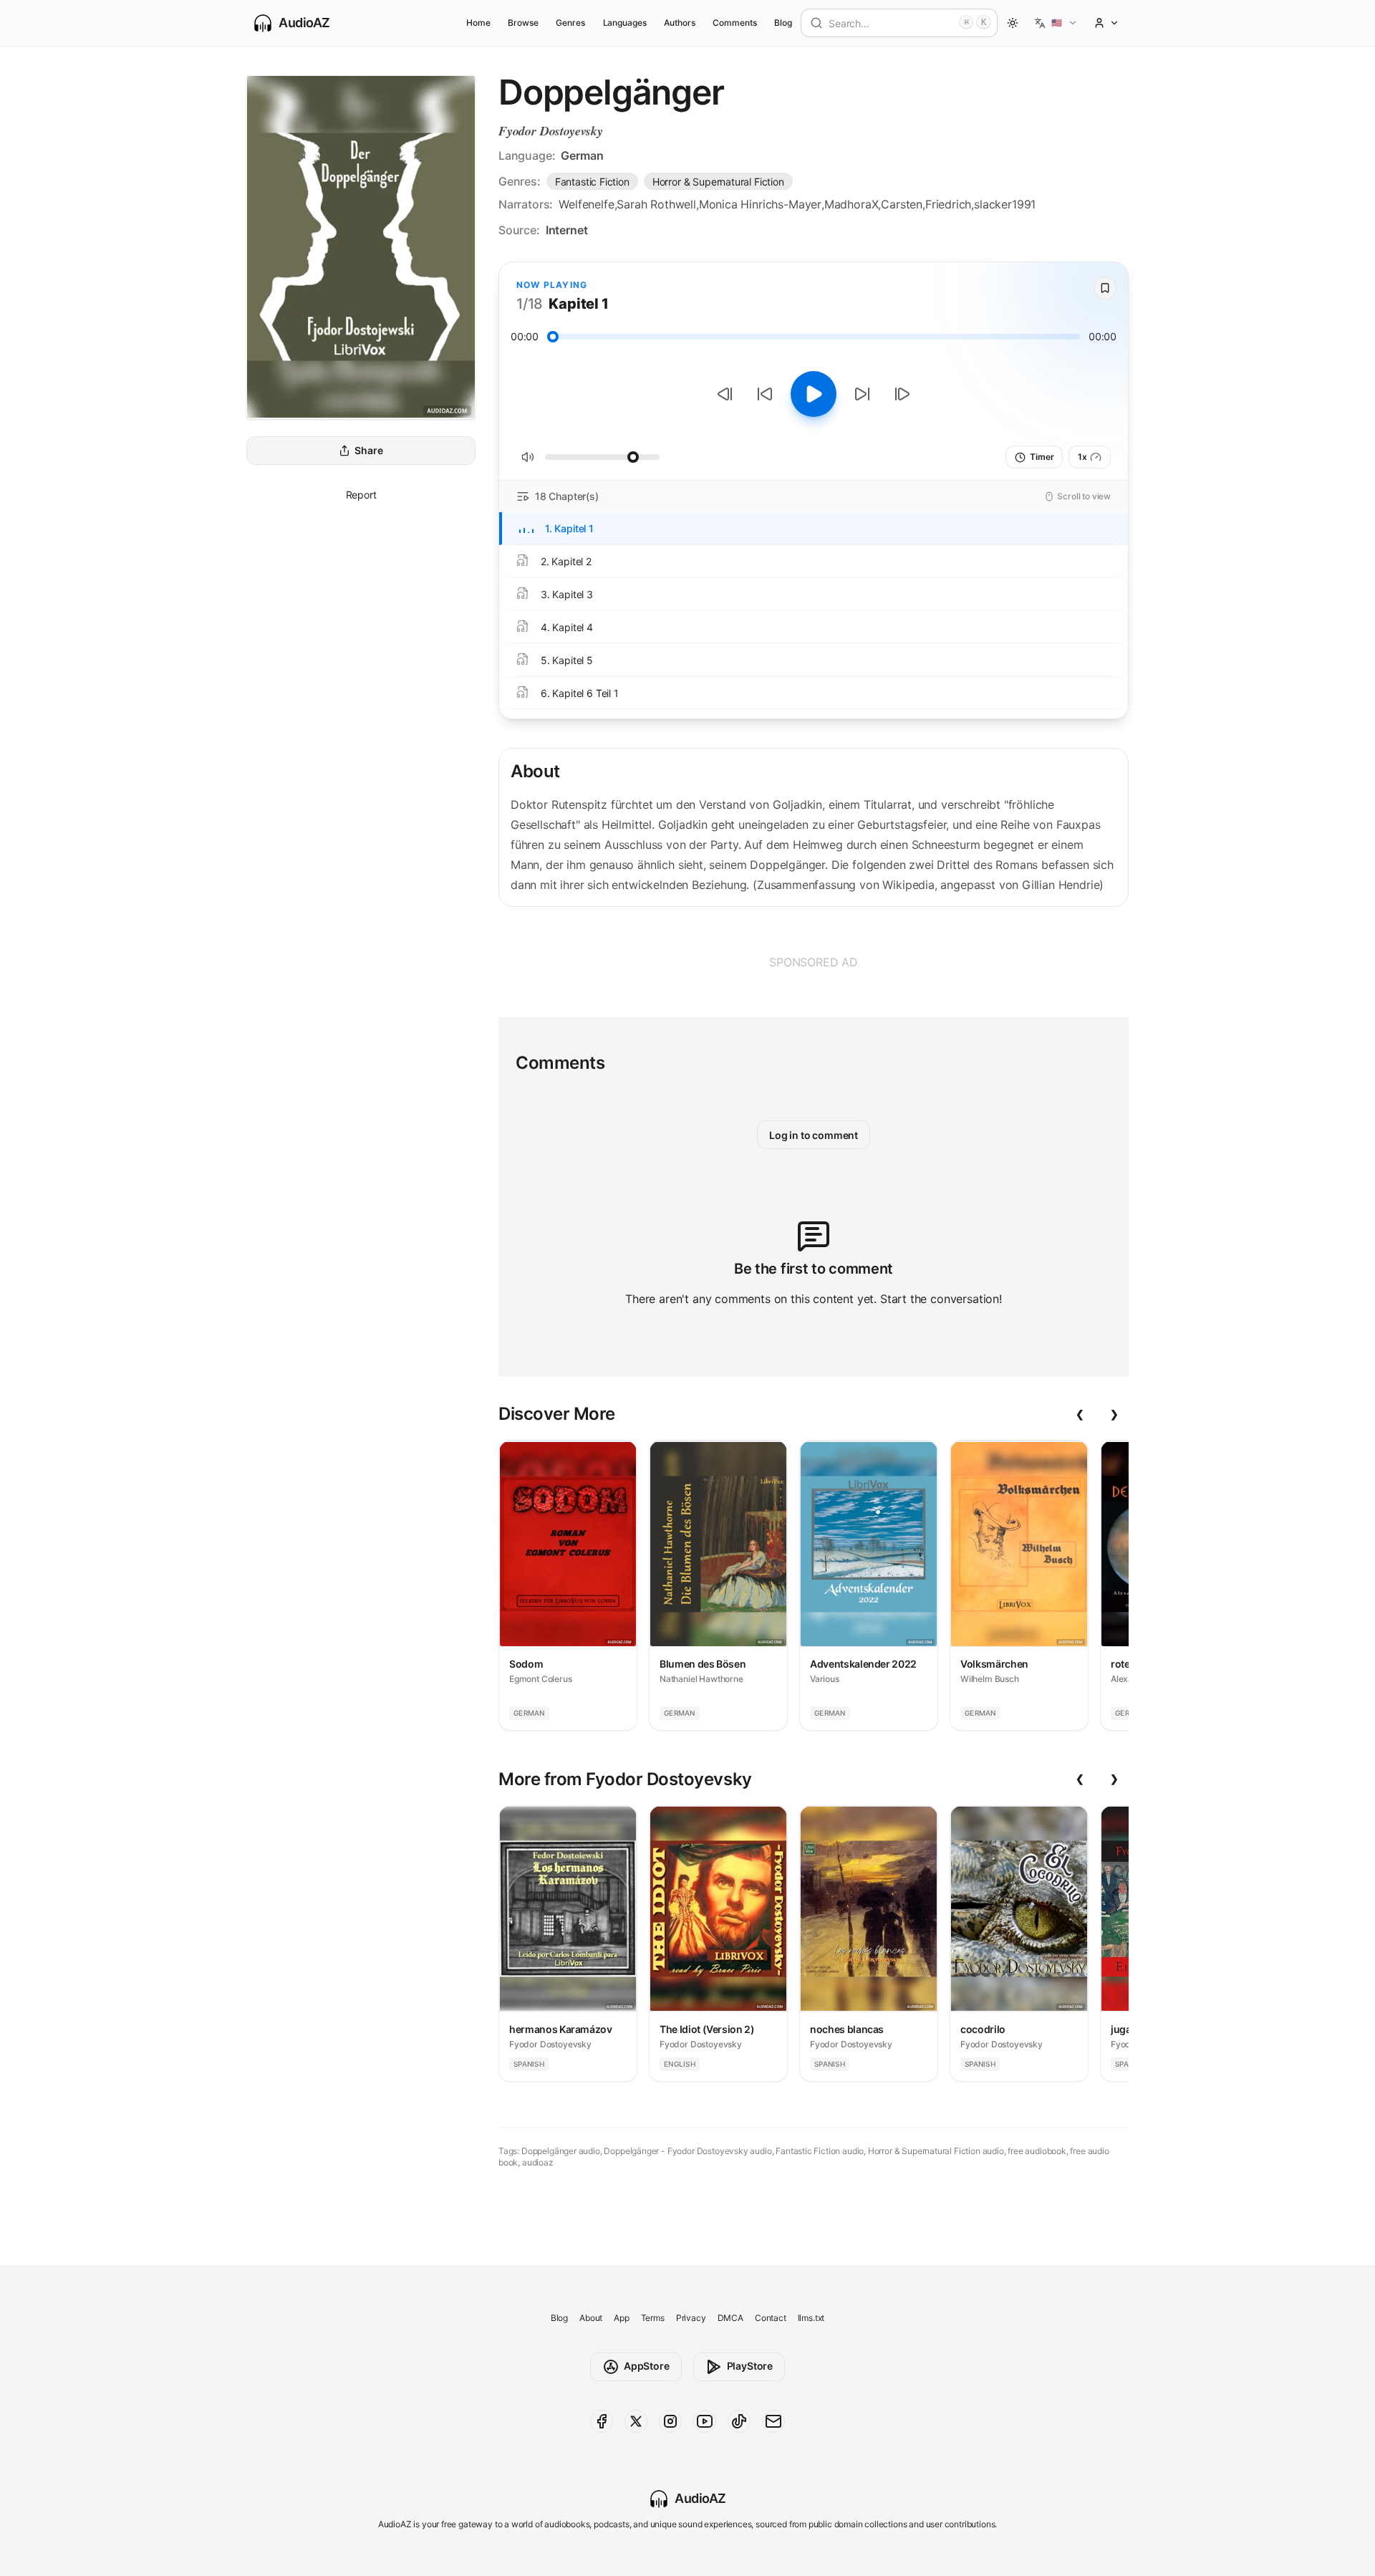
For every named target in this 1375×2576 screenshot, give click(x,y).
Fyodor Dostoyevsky (551, 131)
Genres (570, 23)
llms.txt (811, 2318)
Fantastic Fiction (592, 182)
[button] (1056, 23)
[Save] (1105, 288)
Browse (523, 23)
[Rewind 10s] (765, 394)
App (621, 2318)
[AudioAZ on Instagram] (670, 2421)
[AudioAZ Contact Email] (773, 2421)
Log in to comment (814, 1135)
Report (361, 495)
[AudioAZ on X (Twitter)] (636, 2421)
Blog (783, 23)
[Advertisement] (814, 962)
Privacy (691, 2318)
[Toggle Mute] (528, 457)
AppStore (647, 2366)
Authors (680, 23)
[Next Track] (902, 394)
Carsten (902, 204)
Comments (735, 23)
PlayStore (750, 2366)
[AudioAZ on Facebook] (602, 2421)
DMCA (730, 2318)
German (582, 155)
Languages (625, 23)
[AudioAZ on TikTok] (739, 2421)
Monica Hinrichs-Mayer (760, 204)
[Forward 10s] (862, 394)
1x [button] (1082, 457)
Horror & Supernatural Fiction (718, 182)
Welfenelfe (586, 204)
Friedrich (948, 204)
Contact (771, 2318)
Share (368, 451)
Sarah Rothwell (656, 204)
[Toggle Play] (814, 394)
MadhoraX (851, 204)
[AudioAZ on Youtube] (705, 2421)
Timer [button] (1042, 457)
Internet (567, 230)
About (591, 2318)
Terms (653, 2318)
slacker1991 (1005, 204)
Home (478, 23)
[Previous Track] (725, 394)
